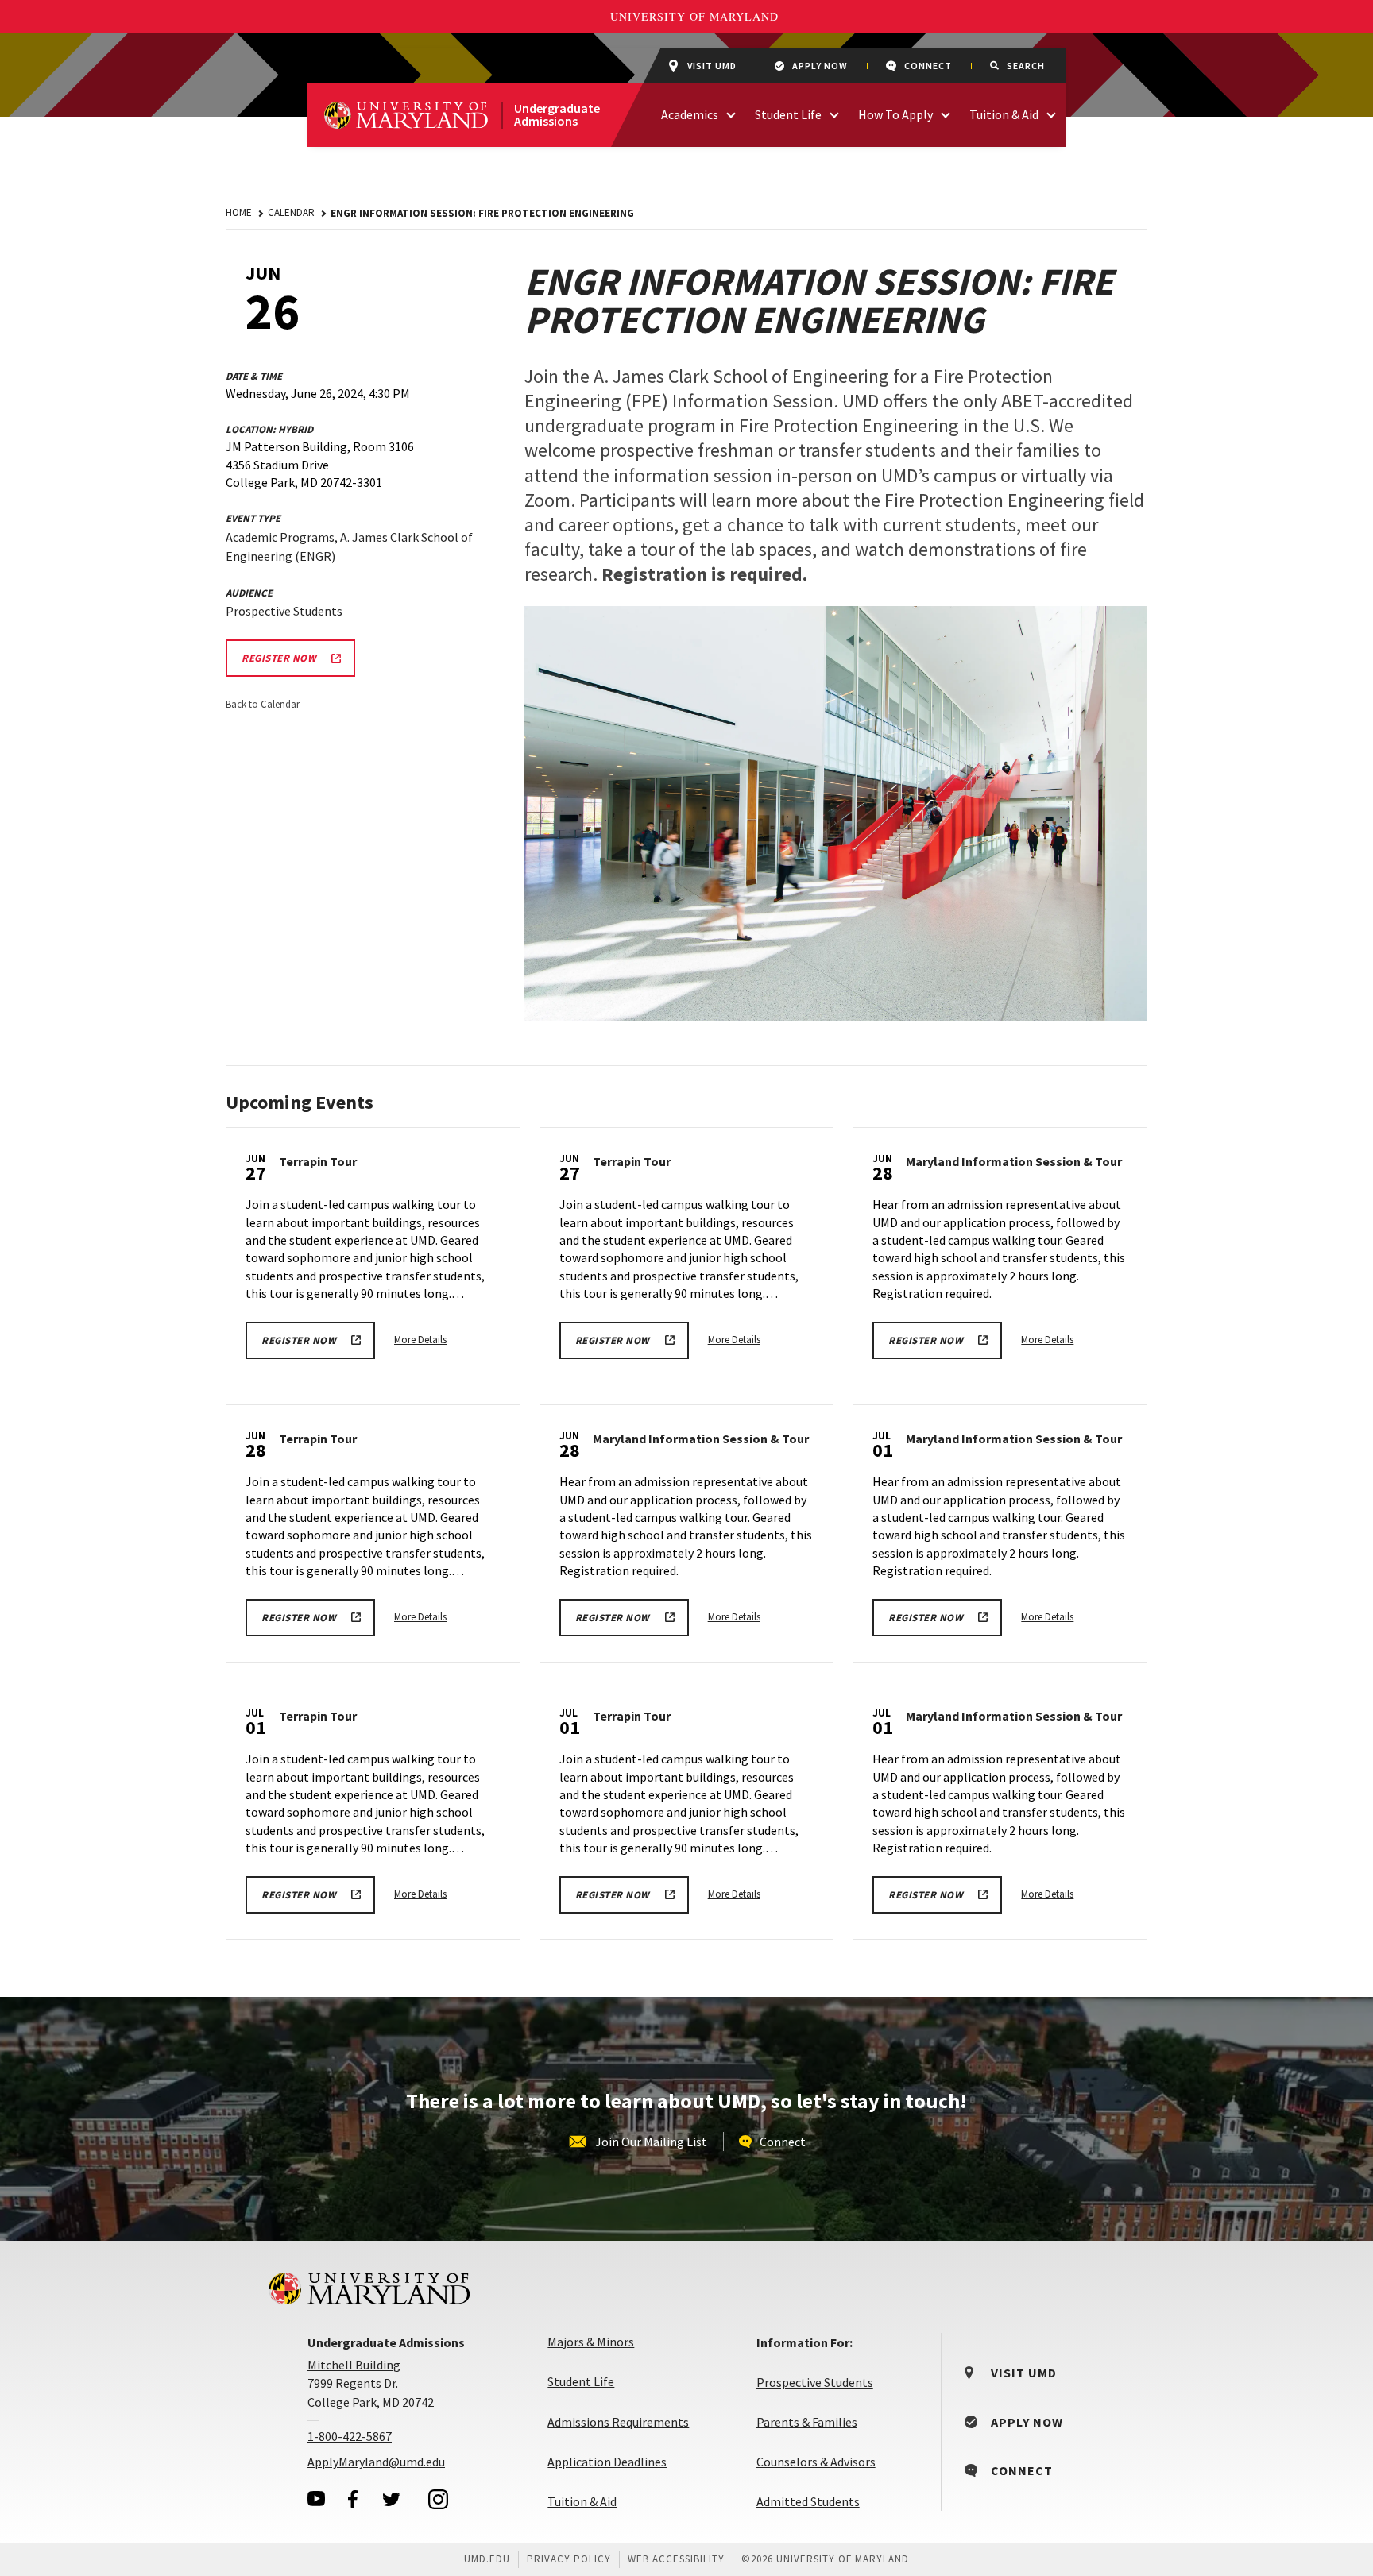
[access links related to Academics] (731, 113)
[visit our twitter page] (392, 2499)
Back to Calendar (263, 704)
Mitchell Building (354, 2365)
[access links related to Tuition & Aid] (1051, 113)
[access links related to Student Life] (834, 113)
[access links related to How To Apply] (946, 113)
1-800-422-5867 (350, 2436)
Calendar (291, 212)
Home (239, 212)
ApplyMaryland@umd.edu (376, 2462)
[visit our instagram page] (439, 2499)
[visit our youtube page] (316, 2499)
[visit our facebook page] (353, 2499)
